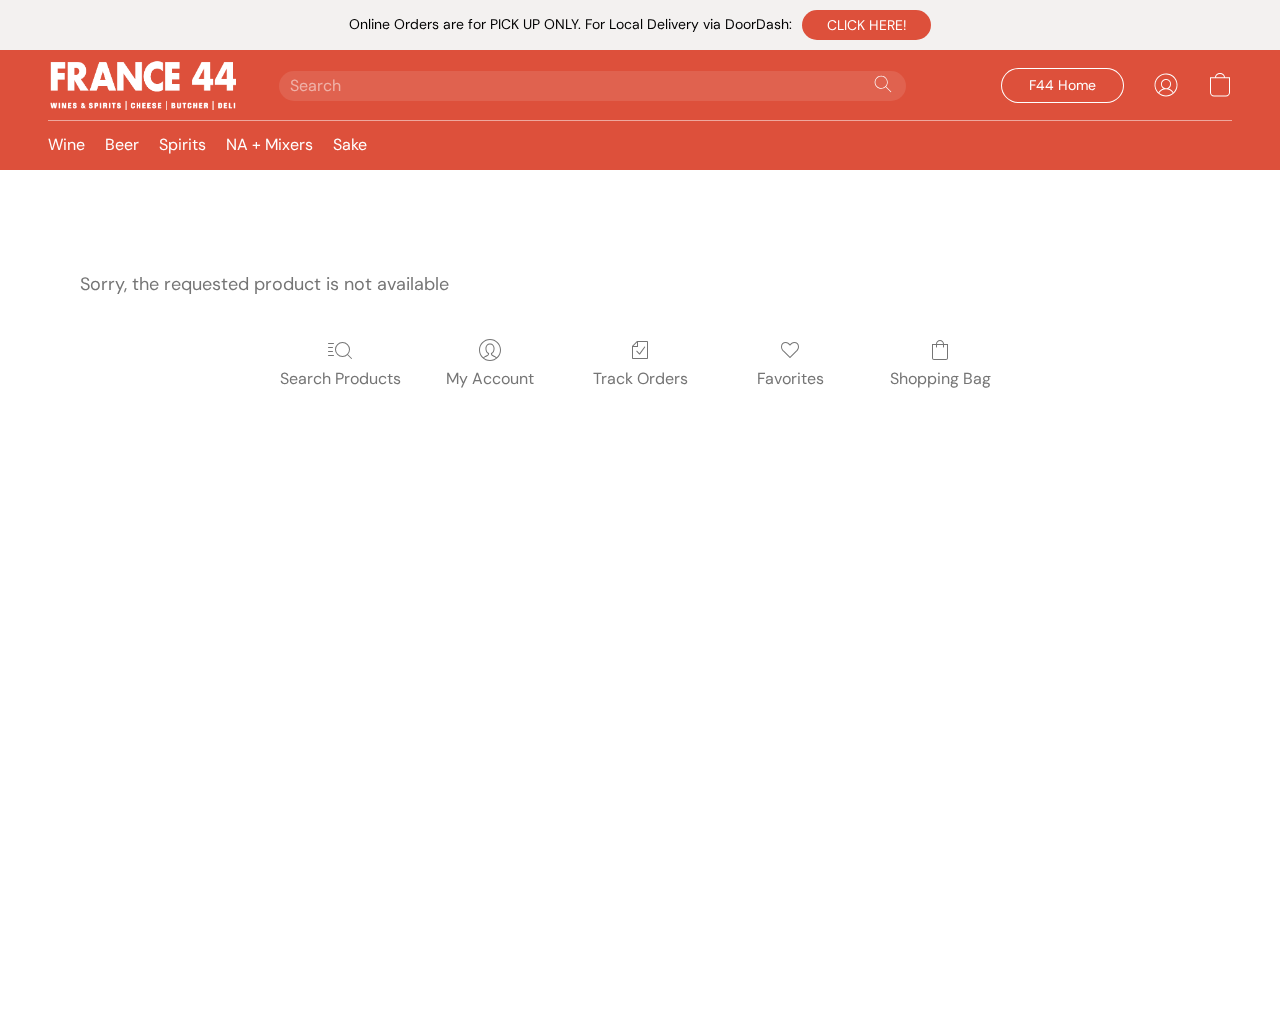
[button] (866, 25)
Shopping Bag (940, 378)
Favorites (790, 378)
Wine (66, 144)
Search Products (340, 378)
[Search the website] (883, 84)
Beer (122, 144)
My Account (490, 378)
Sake (350, 144)
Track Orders (640, 378)
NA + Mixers (269, 144)
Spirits (182, 144)
